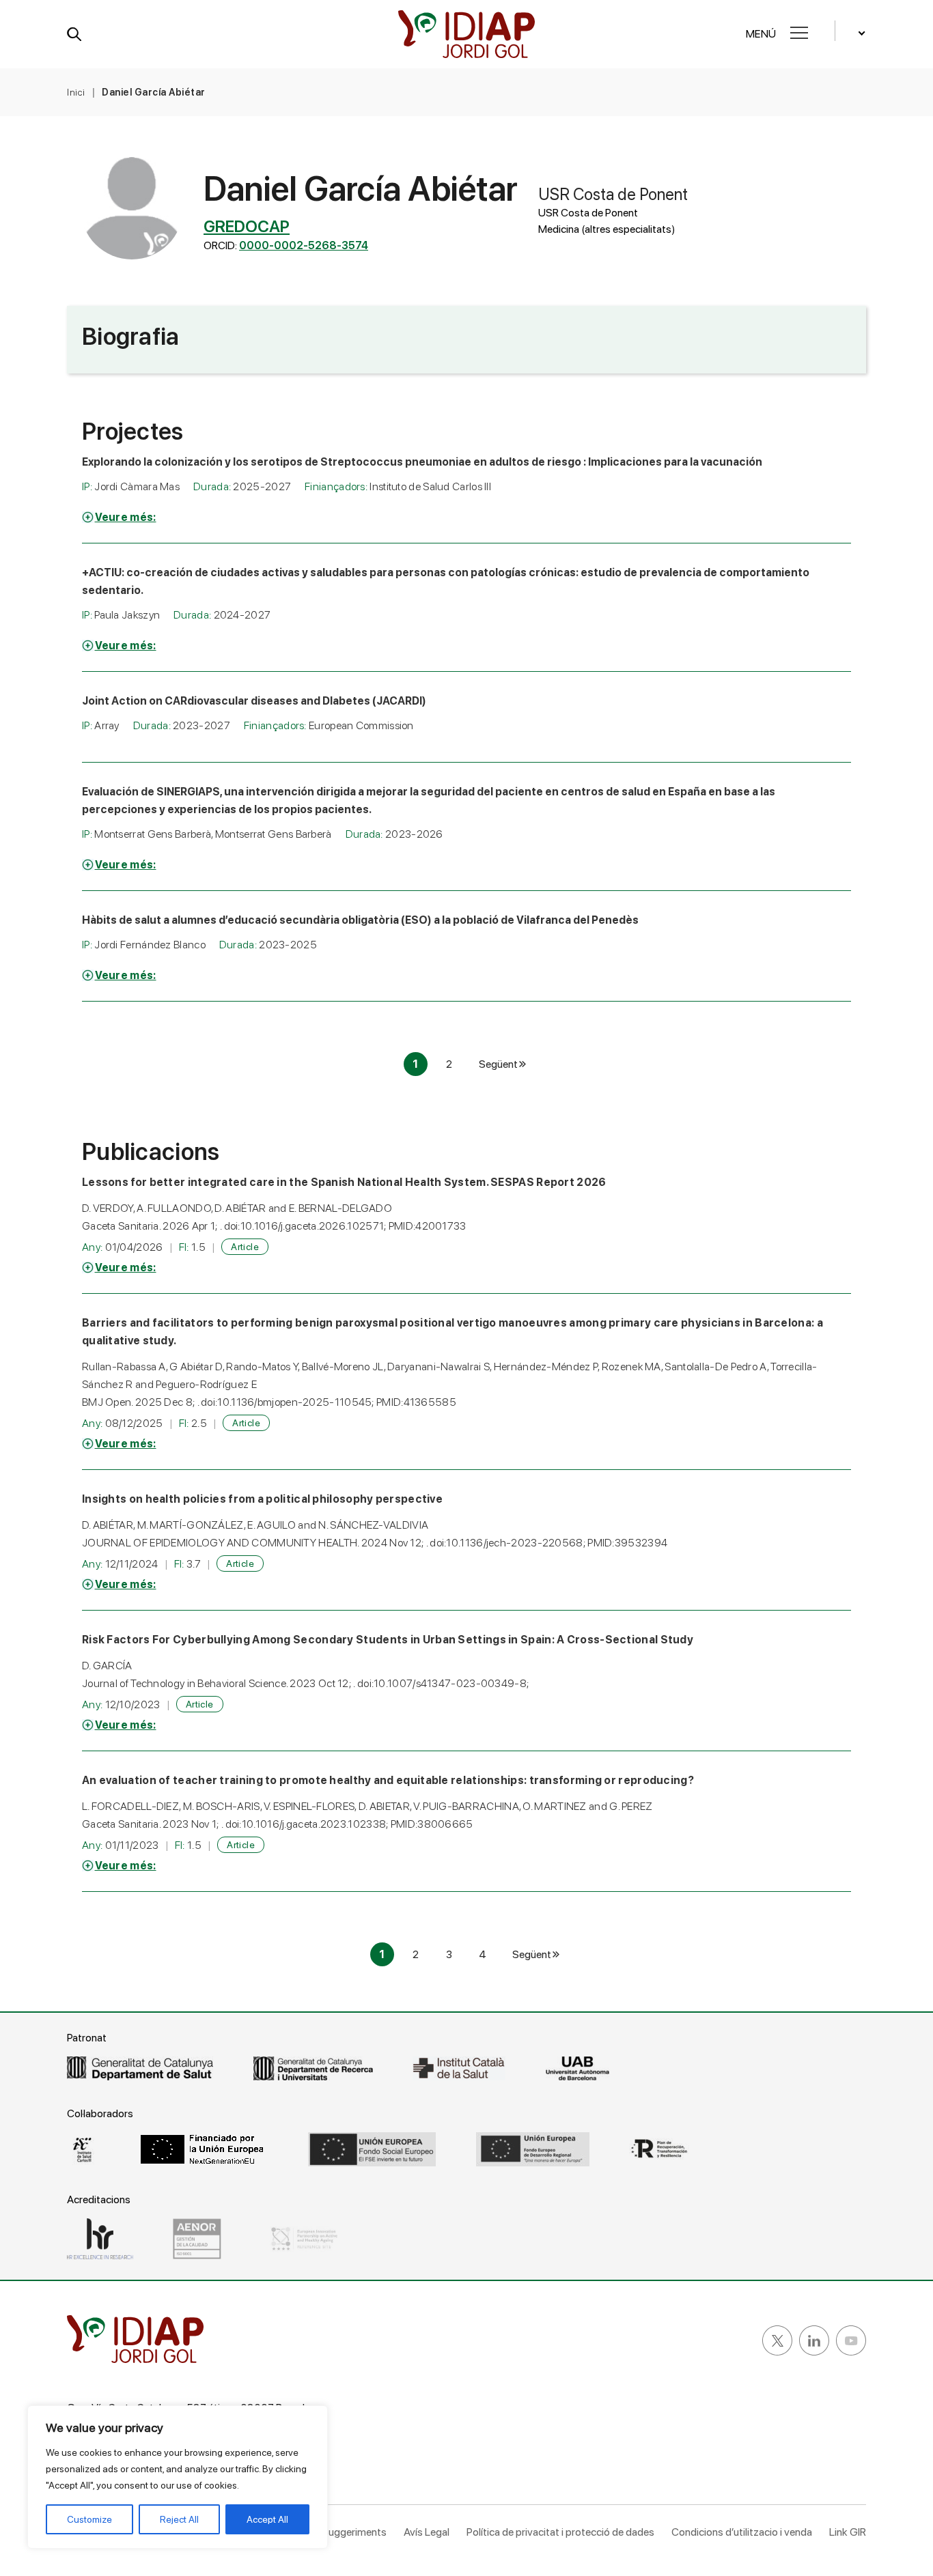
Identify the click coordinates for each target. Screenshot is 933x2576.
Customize (89, 2519)
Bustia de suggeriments (332, 2532)
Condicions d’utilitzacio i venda (742, 2532)
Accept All (267, 2519)
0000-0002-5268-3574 (304, 245)
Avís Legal (427, 2532)
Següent (498, 1064)
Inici (76, 92)
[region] (178, 2477)
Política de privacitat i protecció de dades (560, 2532)
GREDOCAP (247, 226)
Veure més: (126, 517)
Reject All (179, 2519)
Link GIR (848, 2532)
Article (245, 1247)
